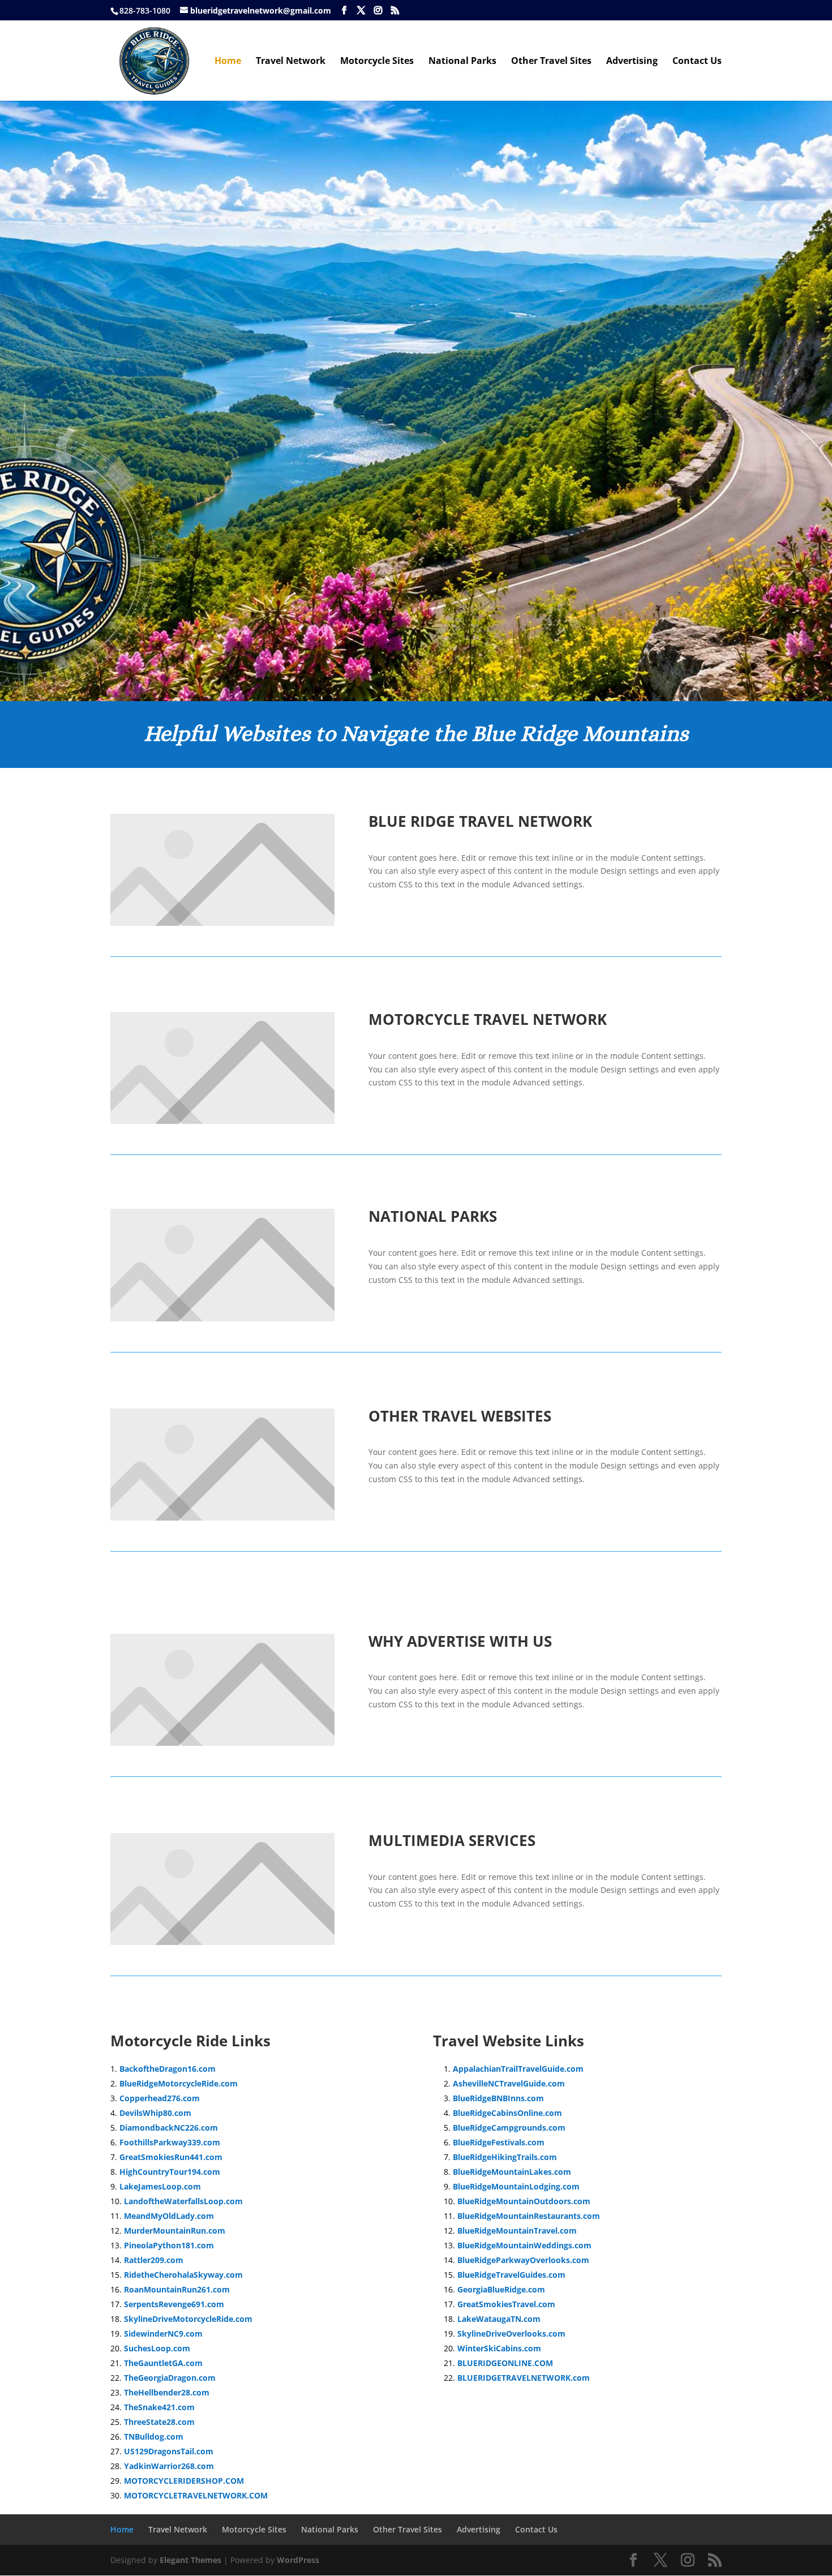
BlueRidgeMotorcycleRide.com (179, 2083)
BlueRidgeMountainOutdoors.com (524, 2201)
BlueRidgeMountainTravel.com (517, 2231)
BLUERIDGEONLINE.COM (505, 2363)
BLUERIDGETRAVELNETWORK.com (524, 2378)
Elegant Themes (190, 2560)
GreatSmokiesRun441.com (171, 2157)
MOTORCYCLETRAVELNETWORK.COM (196, 2495)
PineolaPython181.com (169, 2245)
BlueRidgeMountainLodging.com (516, 2186)
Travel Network (291, 62)
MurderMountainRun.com (175, 2231)
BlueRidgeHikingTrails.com (505, 2157)
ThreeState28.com (159, 2422)
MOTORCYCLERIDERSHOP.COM (184, 2481)
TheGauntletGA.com (163, 2363)
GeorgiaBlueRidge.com (501, 2289)
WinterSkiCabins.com (499, 2348)
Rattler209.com (154, 2260)
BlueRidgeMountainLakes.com (512, 2172)
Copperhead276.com (160, 2098)
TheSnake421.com (159, 2407)
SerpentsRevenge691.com (174, 2304)
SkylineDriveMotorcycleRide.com (188, 2319)
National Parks (462, 62)
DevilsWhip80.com (155, 2113)
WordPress (298, 2560)
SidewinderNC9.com (163, 2334)
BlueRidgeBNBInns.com (498, 2098)
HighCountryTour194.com (170, 2172)
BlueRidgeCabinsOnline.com (507, 2113)
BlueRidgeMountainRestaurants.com (529, 2216)
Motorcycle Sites (377, 62)
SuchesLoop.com (157, 2348)
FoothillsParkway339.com (170, 2142)
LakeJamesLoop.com (160, 2186)
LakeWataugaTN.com (499, 2319)
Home (228, 62)
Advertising (632, 62)
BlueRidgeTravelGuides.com (511, 2275)
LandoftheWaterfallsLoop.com (183, 2201)
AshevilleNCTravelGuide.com (509, 2083)
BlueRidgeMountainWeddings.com (524, 2245)
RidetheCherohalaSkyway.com (183, 2275)
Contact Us (697, 62)
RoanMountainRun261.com (177, 2289)
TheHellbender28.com (167, 2392)
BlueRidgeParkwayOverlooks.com (523, 2260)
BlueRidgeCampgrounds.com (509, 2128)
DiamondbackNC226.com (169, 2128)
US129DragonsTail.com (169, 2451)
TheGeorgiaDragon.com (170, 2378)
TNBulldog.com (154, 2437)
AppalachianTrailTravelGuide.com (518, 2069)
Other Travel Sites (551, 62)
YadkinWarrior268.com (169, 2466)
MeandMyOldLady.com (169, 2216)
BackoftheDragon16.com (168, 2069)
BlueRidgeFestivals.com (499, 2142)
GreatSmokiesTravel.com (506, 2304)
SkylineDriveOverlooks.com (511, 2334)
